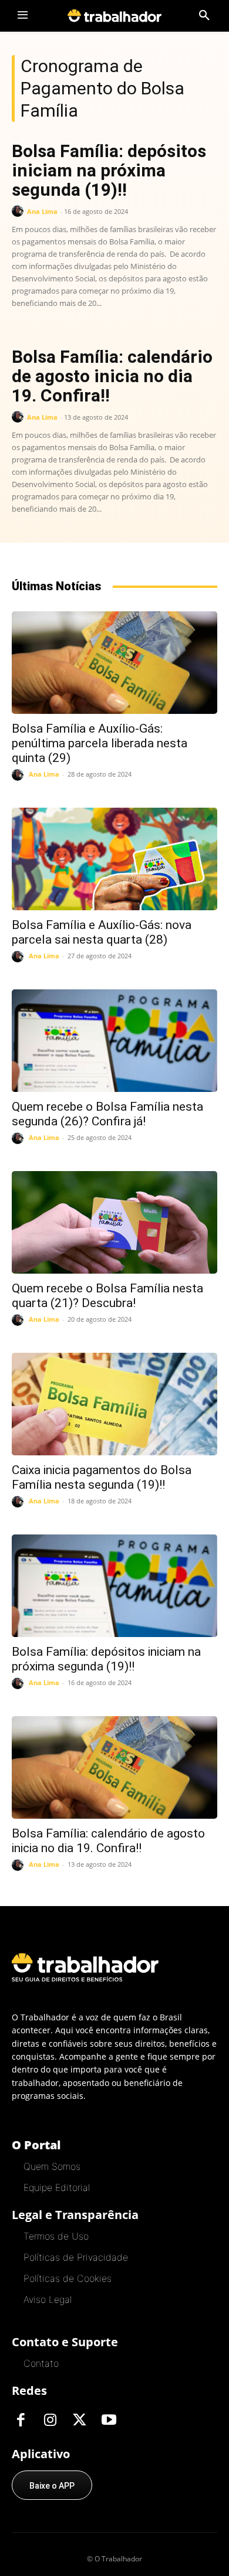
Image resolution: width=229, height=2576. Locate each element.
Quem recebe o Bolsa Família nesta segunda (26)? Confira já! (107, 1114)
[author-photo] (19, 211)
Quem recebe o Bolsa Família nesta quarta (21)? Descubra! (107, 1296)
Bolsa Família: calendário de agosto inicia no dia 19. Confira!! (112, 376)
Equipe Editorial (57, 2187)
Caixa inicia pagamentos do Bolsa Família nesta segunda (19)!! (102, 1477)
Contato (41, 2363)
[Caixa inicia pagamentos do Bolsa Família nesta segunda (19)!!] (114, 1404)
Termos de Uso (56, 2236)
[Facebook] (21, 2421)
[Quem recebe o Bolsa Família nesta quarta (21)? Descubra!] (114, 1222)
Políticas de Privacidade (76, 2257)
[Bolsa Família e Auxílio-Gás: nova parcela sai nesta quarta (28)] (114, 859)
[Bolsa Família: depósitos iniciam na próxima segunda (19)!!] (114, 1586)
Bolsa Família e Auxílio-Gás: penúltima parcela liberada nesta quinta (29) (100, 743)
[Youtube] (109, 2421)
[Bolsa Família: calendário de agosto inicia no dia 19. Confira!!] (114, 1767)
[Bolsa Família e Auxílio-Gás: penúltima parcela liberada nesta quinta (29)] (114, 663)
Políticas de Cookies (68, 2278)
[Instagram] (50, 2421)
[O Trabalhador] (114, 16)
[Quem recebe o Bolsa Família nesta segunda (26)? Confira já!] (114, 1041)
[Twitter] (79, 2421)
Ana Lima (42, 211)
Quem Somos (52, 2166)
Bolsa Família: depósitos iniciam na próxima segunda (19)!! (109, 170)
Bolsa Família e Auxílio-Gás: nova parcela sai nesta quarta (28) (102, 932)
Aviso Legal (48, 2299)
